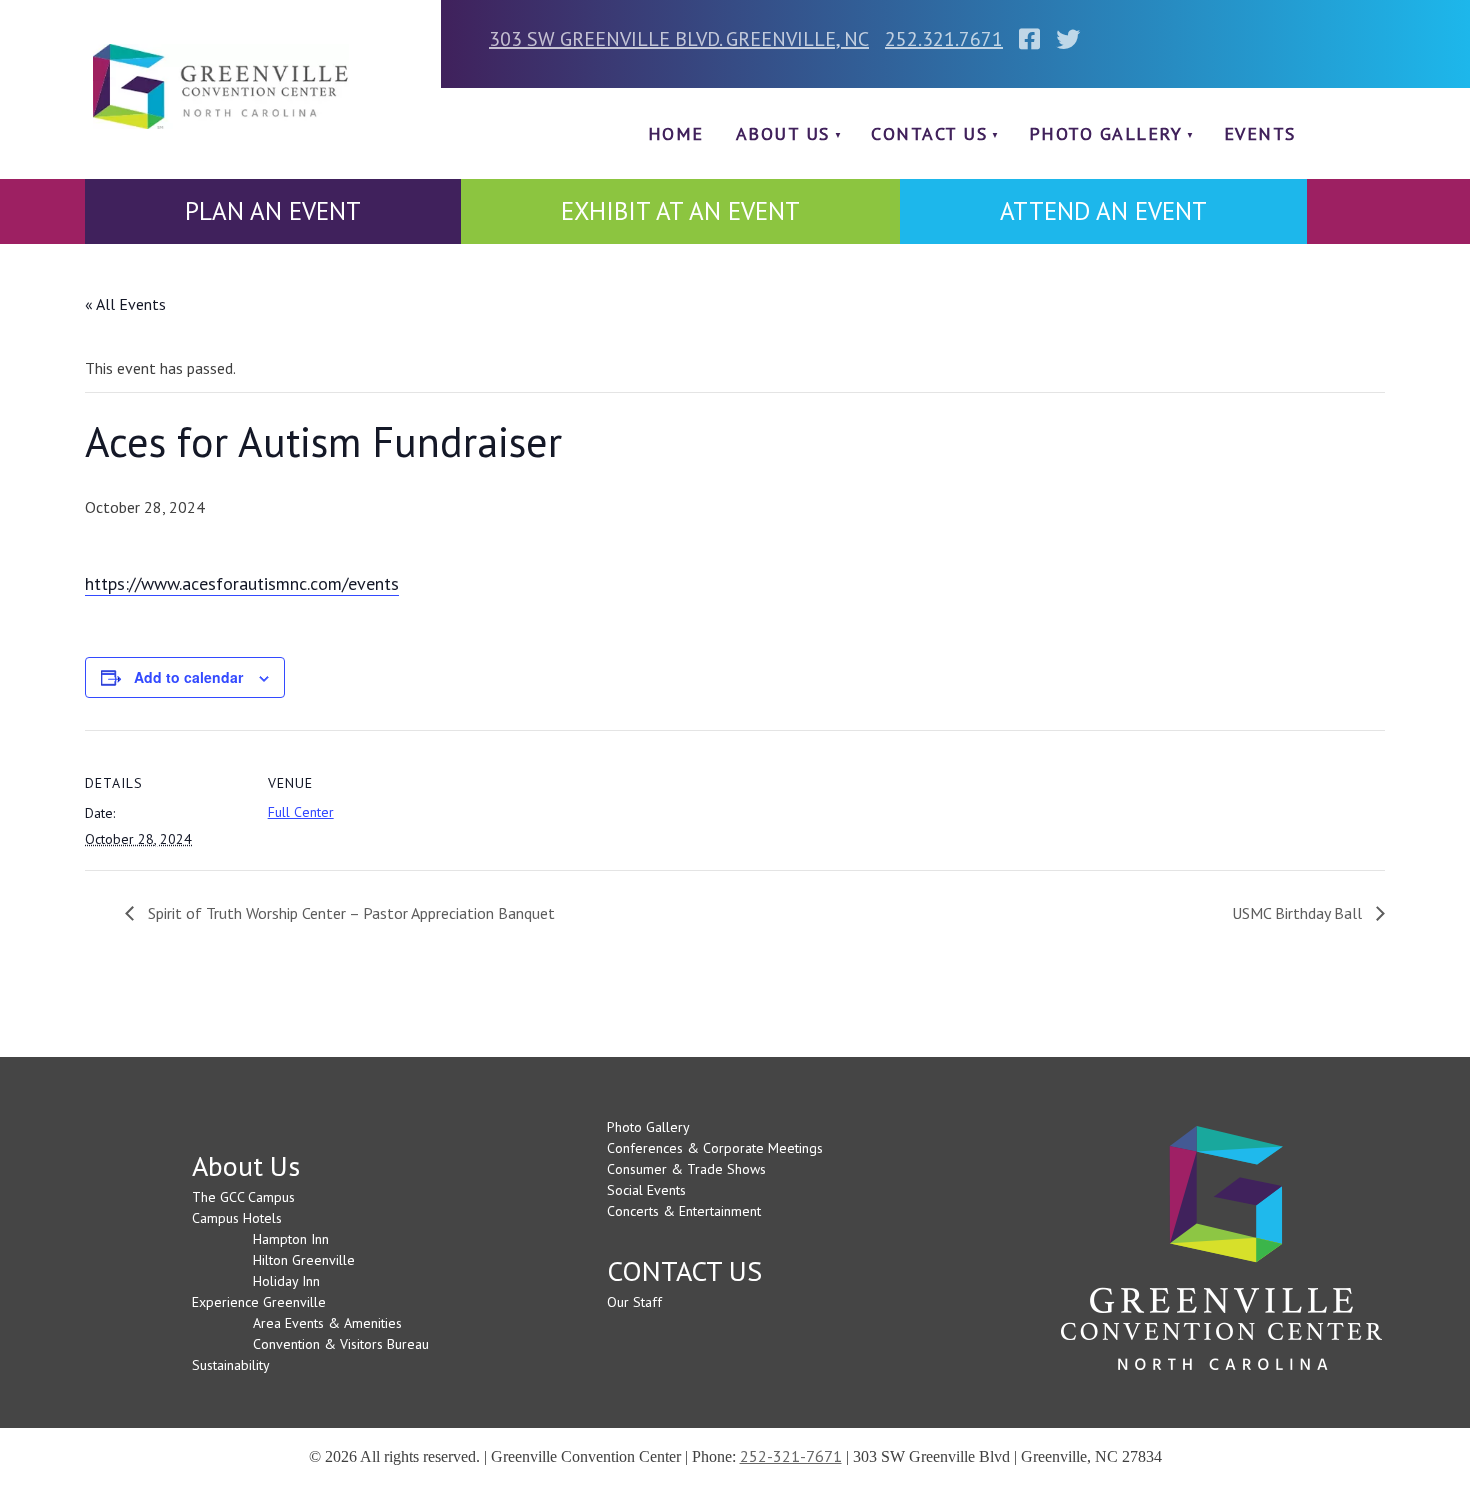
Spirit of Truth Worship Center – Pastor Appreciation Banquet (349, 913)
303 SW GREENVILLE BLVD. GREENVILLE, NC (679, 39)
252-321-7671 (791, 1456)
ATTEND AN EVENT (1103, 211)
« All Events (125, 304)
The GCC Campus (243, 1197)
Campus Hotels (237, 1218)
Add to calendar (188, 677)
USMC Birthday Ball (1299, 913)
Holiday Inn (286, 1281)
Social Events (646, 1190)
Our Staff (634, 1302)
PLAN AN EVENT (273, 211)
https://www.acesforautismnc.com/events (242, 583)
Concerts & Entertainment (684, 1211)
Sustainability (231, 1365)
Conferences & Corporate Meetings (715, 1148)
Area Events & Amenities (327, 1323)
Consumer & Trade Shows (686, 1169)
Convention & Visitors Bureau (341, 1344)
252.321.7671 (944, 39)
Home (676, 133)
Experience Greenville (259, 1302)
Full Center (301, 812)
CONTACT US (929, 133)
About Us (783, 133)
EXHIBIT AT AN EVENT (680, 211)
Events (1260, 133)
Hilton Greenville (304, 1260)
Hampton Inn (291, 1239)
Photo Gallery (1106, 133)
